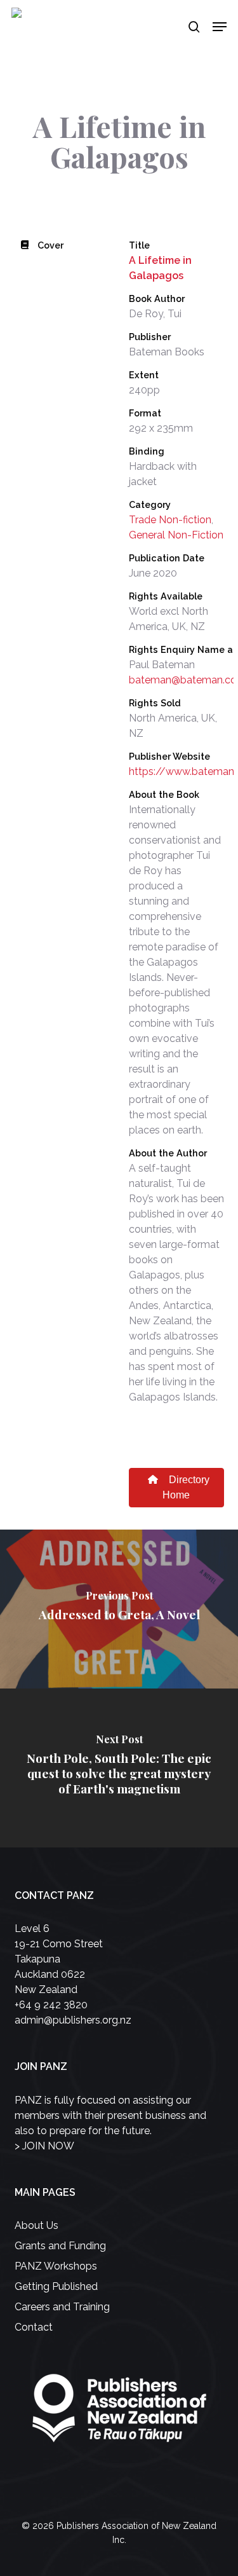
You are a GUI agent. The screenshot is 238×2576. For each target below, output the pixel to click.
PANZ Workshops (56, 2266)
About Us (36, 2225)
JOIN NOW (48, 2146)
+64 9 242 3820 (51, 2005)
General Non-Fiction (176, 535)
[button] (220, 27)
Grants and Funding (60, 2246)
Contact (34, 2327)
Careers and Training (62, 2307)
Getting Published (56, 2286)
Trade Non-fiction (170, 520)
